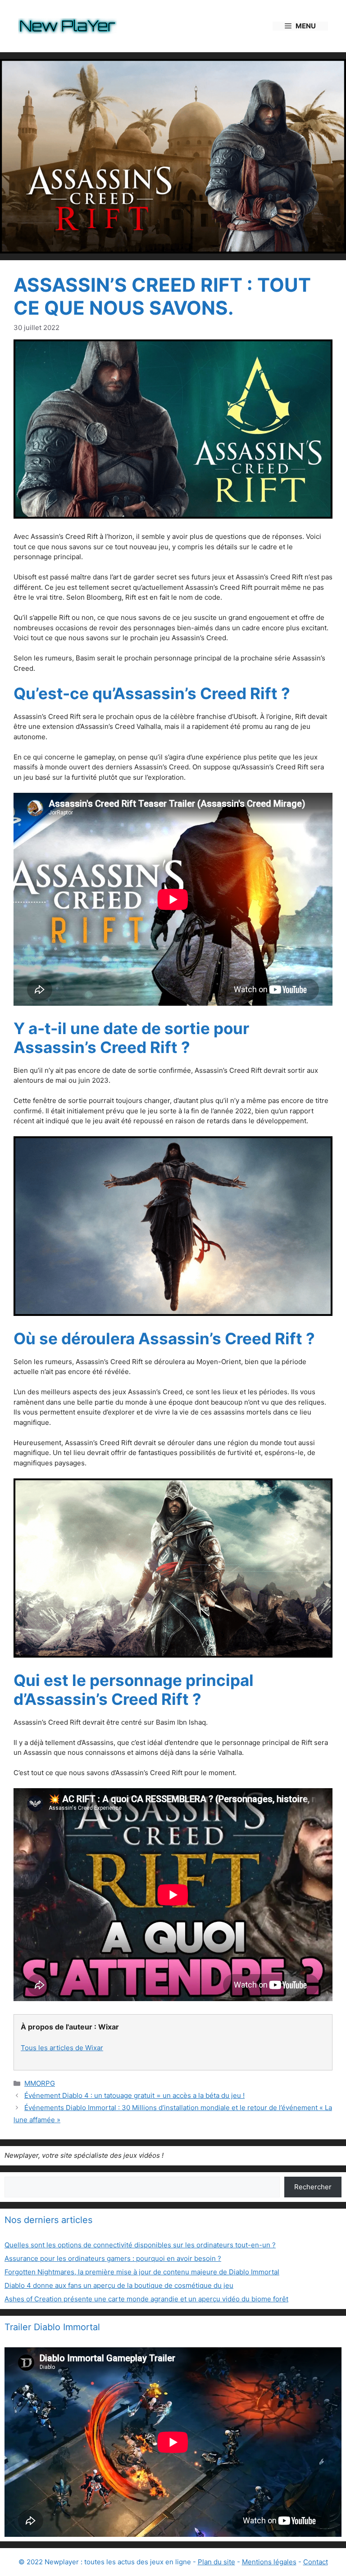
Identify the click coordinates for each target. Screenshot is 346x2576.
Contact (316, 2562)
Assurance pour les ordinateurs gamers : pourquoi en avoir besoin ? (113, 2258)
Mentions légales (269, 2562)
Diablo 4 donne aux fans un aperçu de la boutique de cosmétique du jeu (119, 2285)
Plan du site (216, 2562)
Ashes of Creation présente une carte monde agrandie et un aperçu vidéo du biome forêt (146, 2299)
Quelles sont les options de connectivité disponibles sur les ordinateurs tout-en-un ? (140, 2245)
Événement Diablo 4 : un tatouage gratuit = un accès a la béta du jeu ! (134, 2095)
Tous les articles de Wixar (62, 2048)
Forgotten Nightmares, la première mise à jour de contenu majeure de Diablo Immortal (142, 2272)
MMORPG (40, 2083)
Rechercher (313, 2187)
